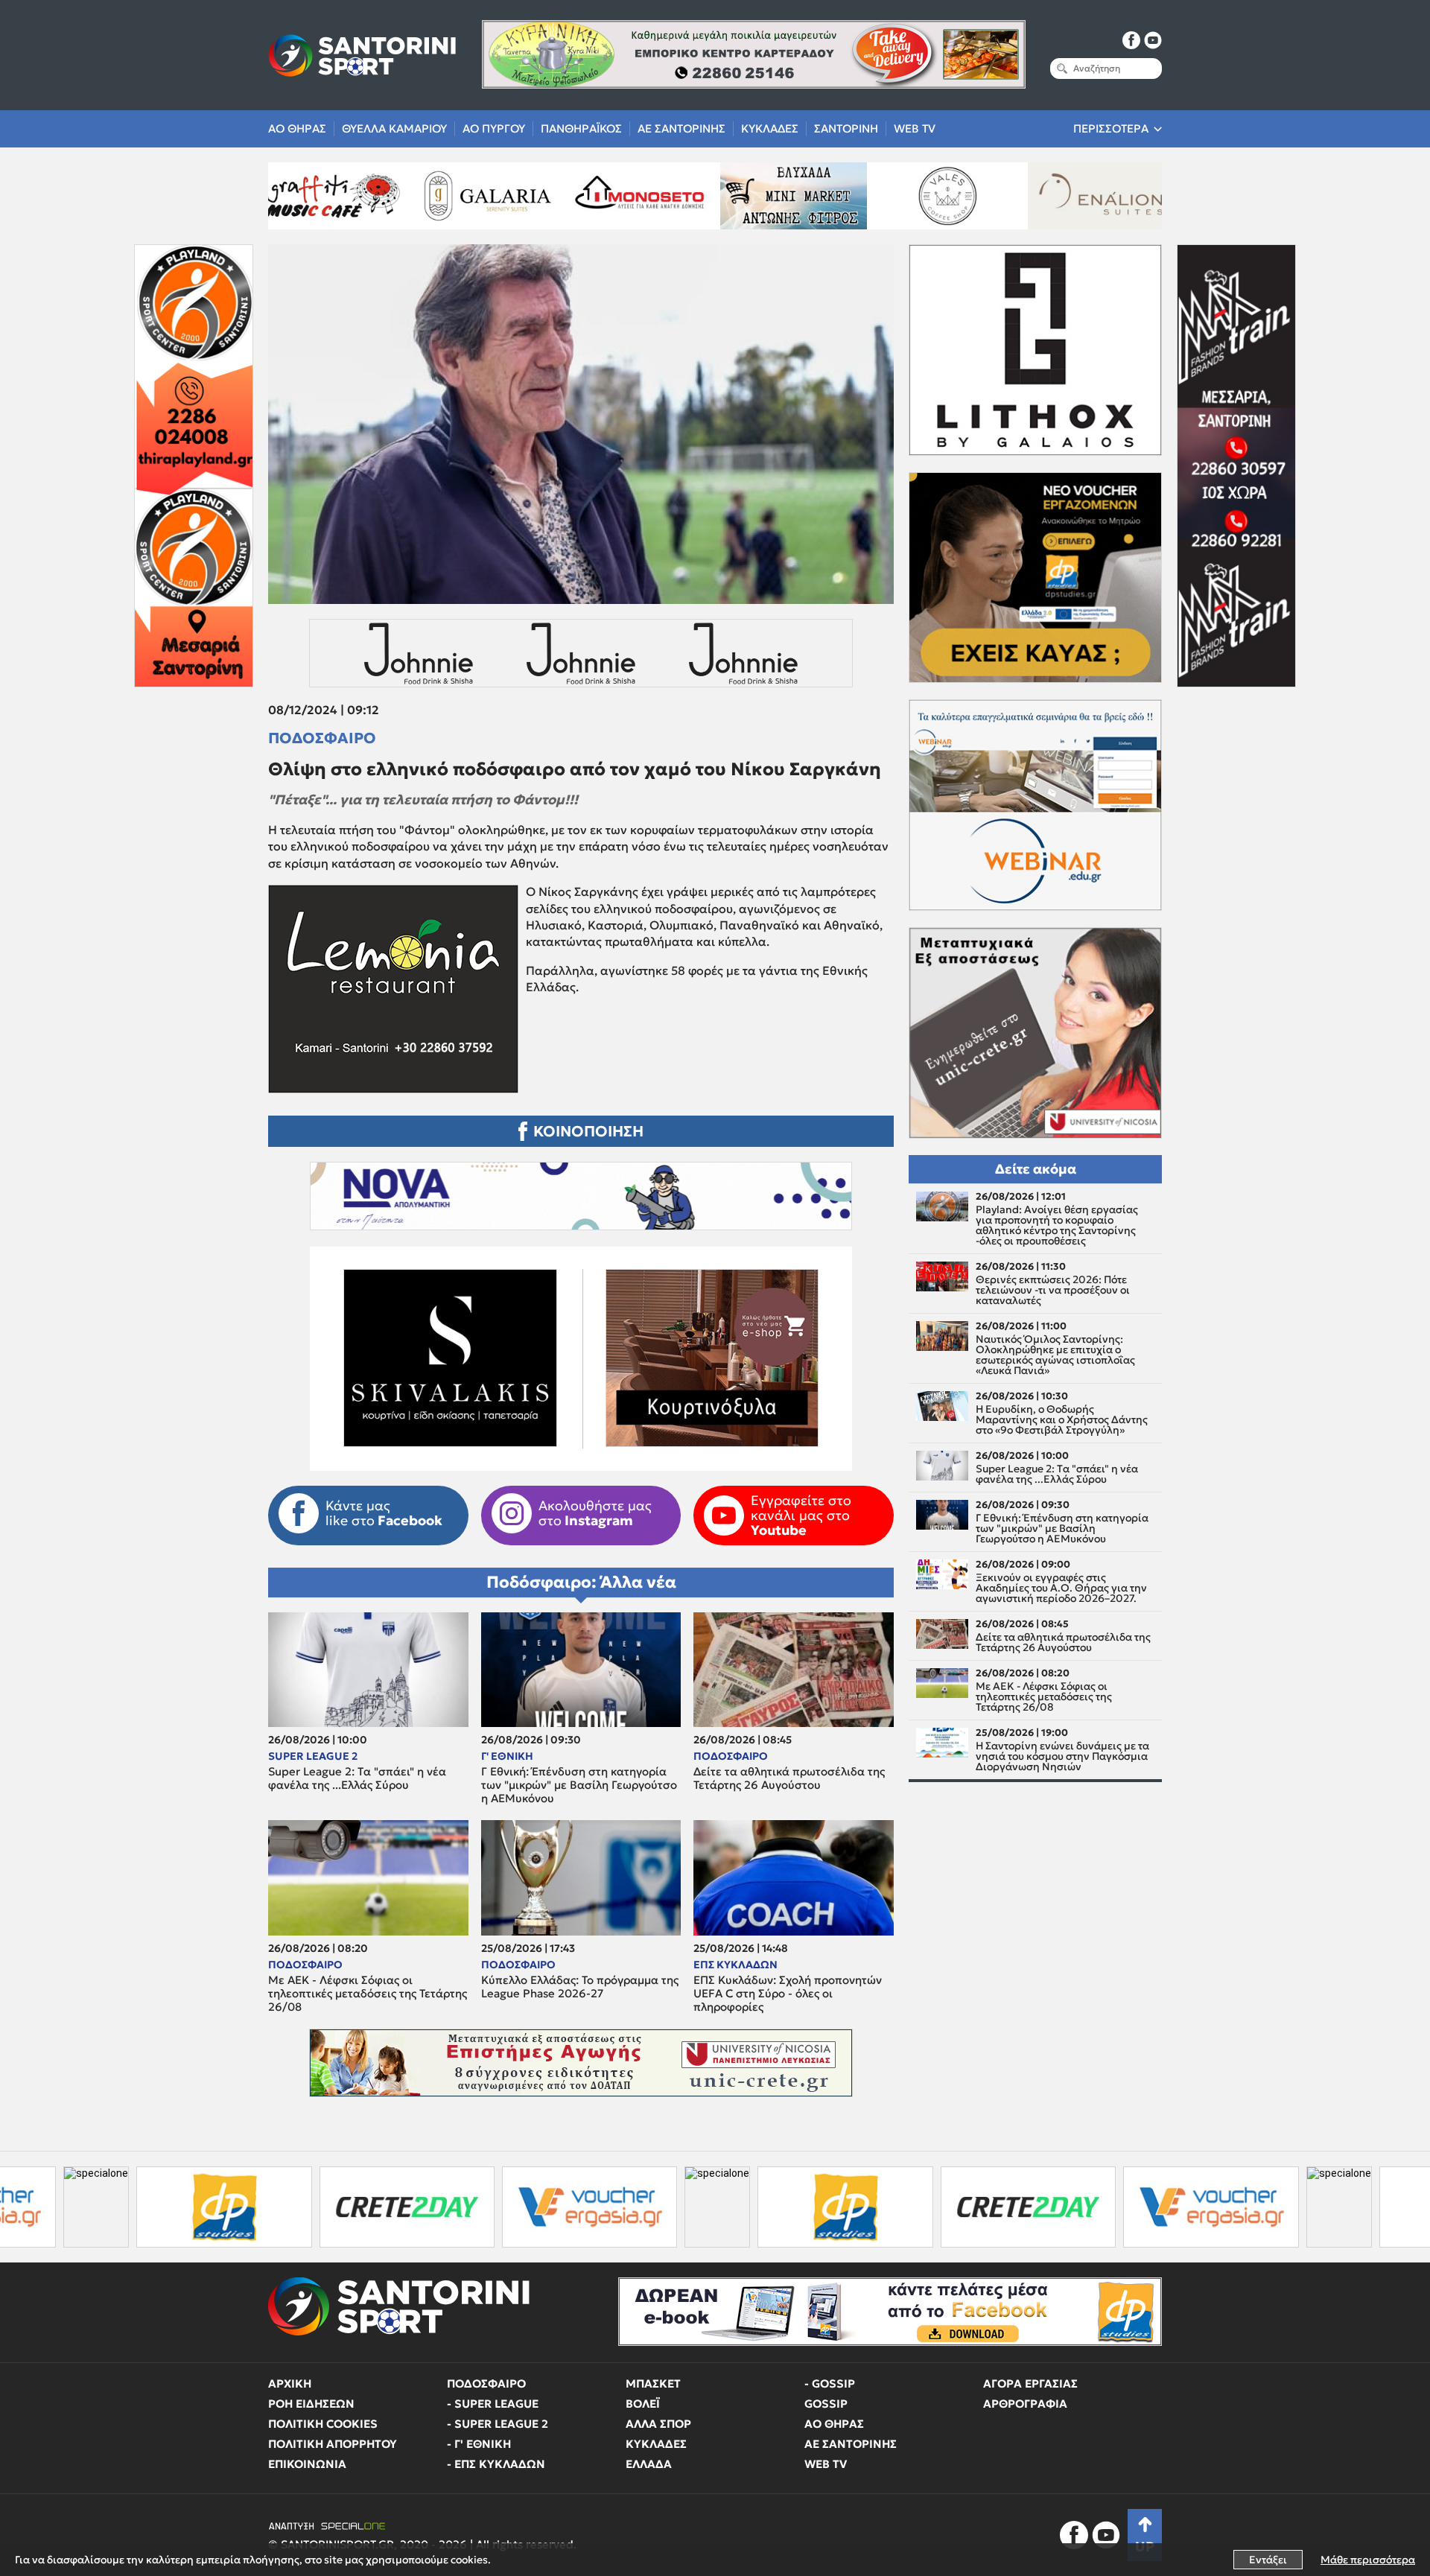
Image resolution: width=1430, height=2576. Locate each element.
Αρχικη (290, 2383)
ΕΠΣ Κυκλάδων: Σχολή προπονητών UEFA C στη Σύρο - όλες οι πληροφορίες (788, 1994)
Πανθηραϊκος (581, 128)
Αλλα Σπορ (658, 2424)
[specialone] (500, 2207)
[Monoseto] (358, 196)
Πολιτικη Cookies (323, 2424)
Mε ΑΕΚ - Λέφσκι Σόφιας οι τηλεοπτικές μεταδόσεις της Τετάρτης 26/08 (368, 1994)
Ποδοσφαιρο (322, 738)
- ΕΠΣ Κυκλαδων (496, 2464)
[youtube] (1153, 40)
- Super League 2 (498, 2424)
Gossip (826, 2404)
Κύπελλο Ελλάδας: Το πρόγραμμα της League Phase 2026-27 (580, 1987)
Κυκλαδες (770, 128)
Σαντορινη (846, 128)
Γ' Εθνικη (507, 1756)
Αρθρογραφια (1025, 2404)
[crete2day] (190, 2207)
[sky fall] (973, 196)
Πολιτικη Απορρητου (333, 2444)
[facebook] (1131, 40)
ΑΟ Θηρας (297, 128)
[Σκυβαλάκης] (1127, 196)
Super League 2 (313, 1756)
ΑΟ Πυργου (494, 128)
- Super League (493, 2404)
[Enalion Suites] (819, 196)
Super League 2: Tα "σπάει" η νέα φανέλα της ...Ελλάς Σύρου (357, 1778)
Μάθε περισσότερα (1368, 2560)
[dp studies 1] (628, 2207)
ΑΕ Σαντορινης (681, 128)
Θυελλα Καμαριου (394, 128)
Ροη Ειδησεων (311, 2404)
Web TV (915, 128)
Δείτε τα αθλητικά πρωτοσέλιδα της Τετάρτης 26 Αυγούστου (789, 1778)
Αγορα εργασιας (1030, 2383)
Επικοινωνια (307, 2464)
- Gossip (830, 2383)
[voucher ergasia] (373, 2207)
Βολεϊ (643, 2404)
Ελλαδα (649, 2464)
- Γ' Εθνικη (479, 2444)
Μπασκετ (653, 2383)
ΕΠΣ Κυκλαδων (735, 1965)
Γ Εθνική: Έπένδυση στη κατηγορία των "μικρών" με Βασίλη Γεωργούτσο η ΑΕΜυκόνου (579, 1785)
